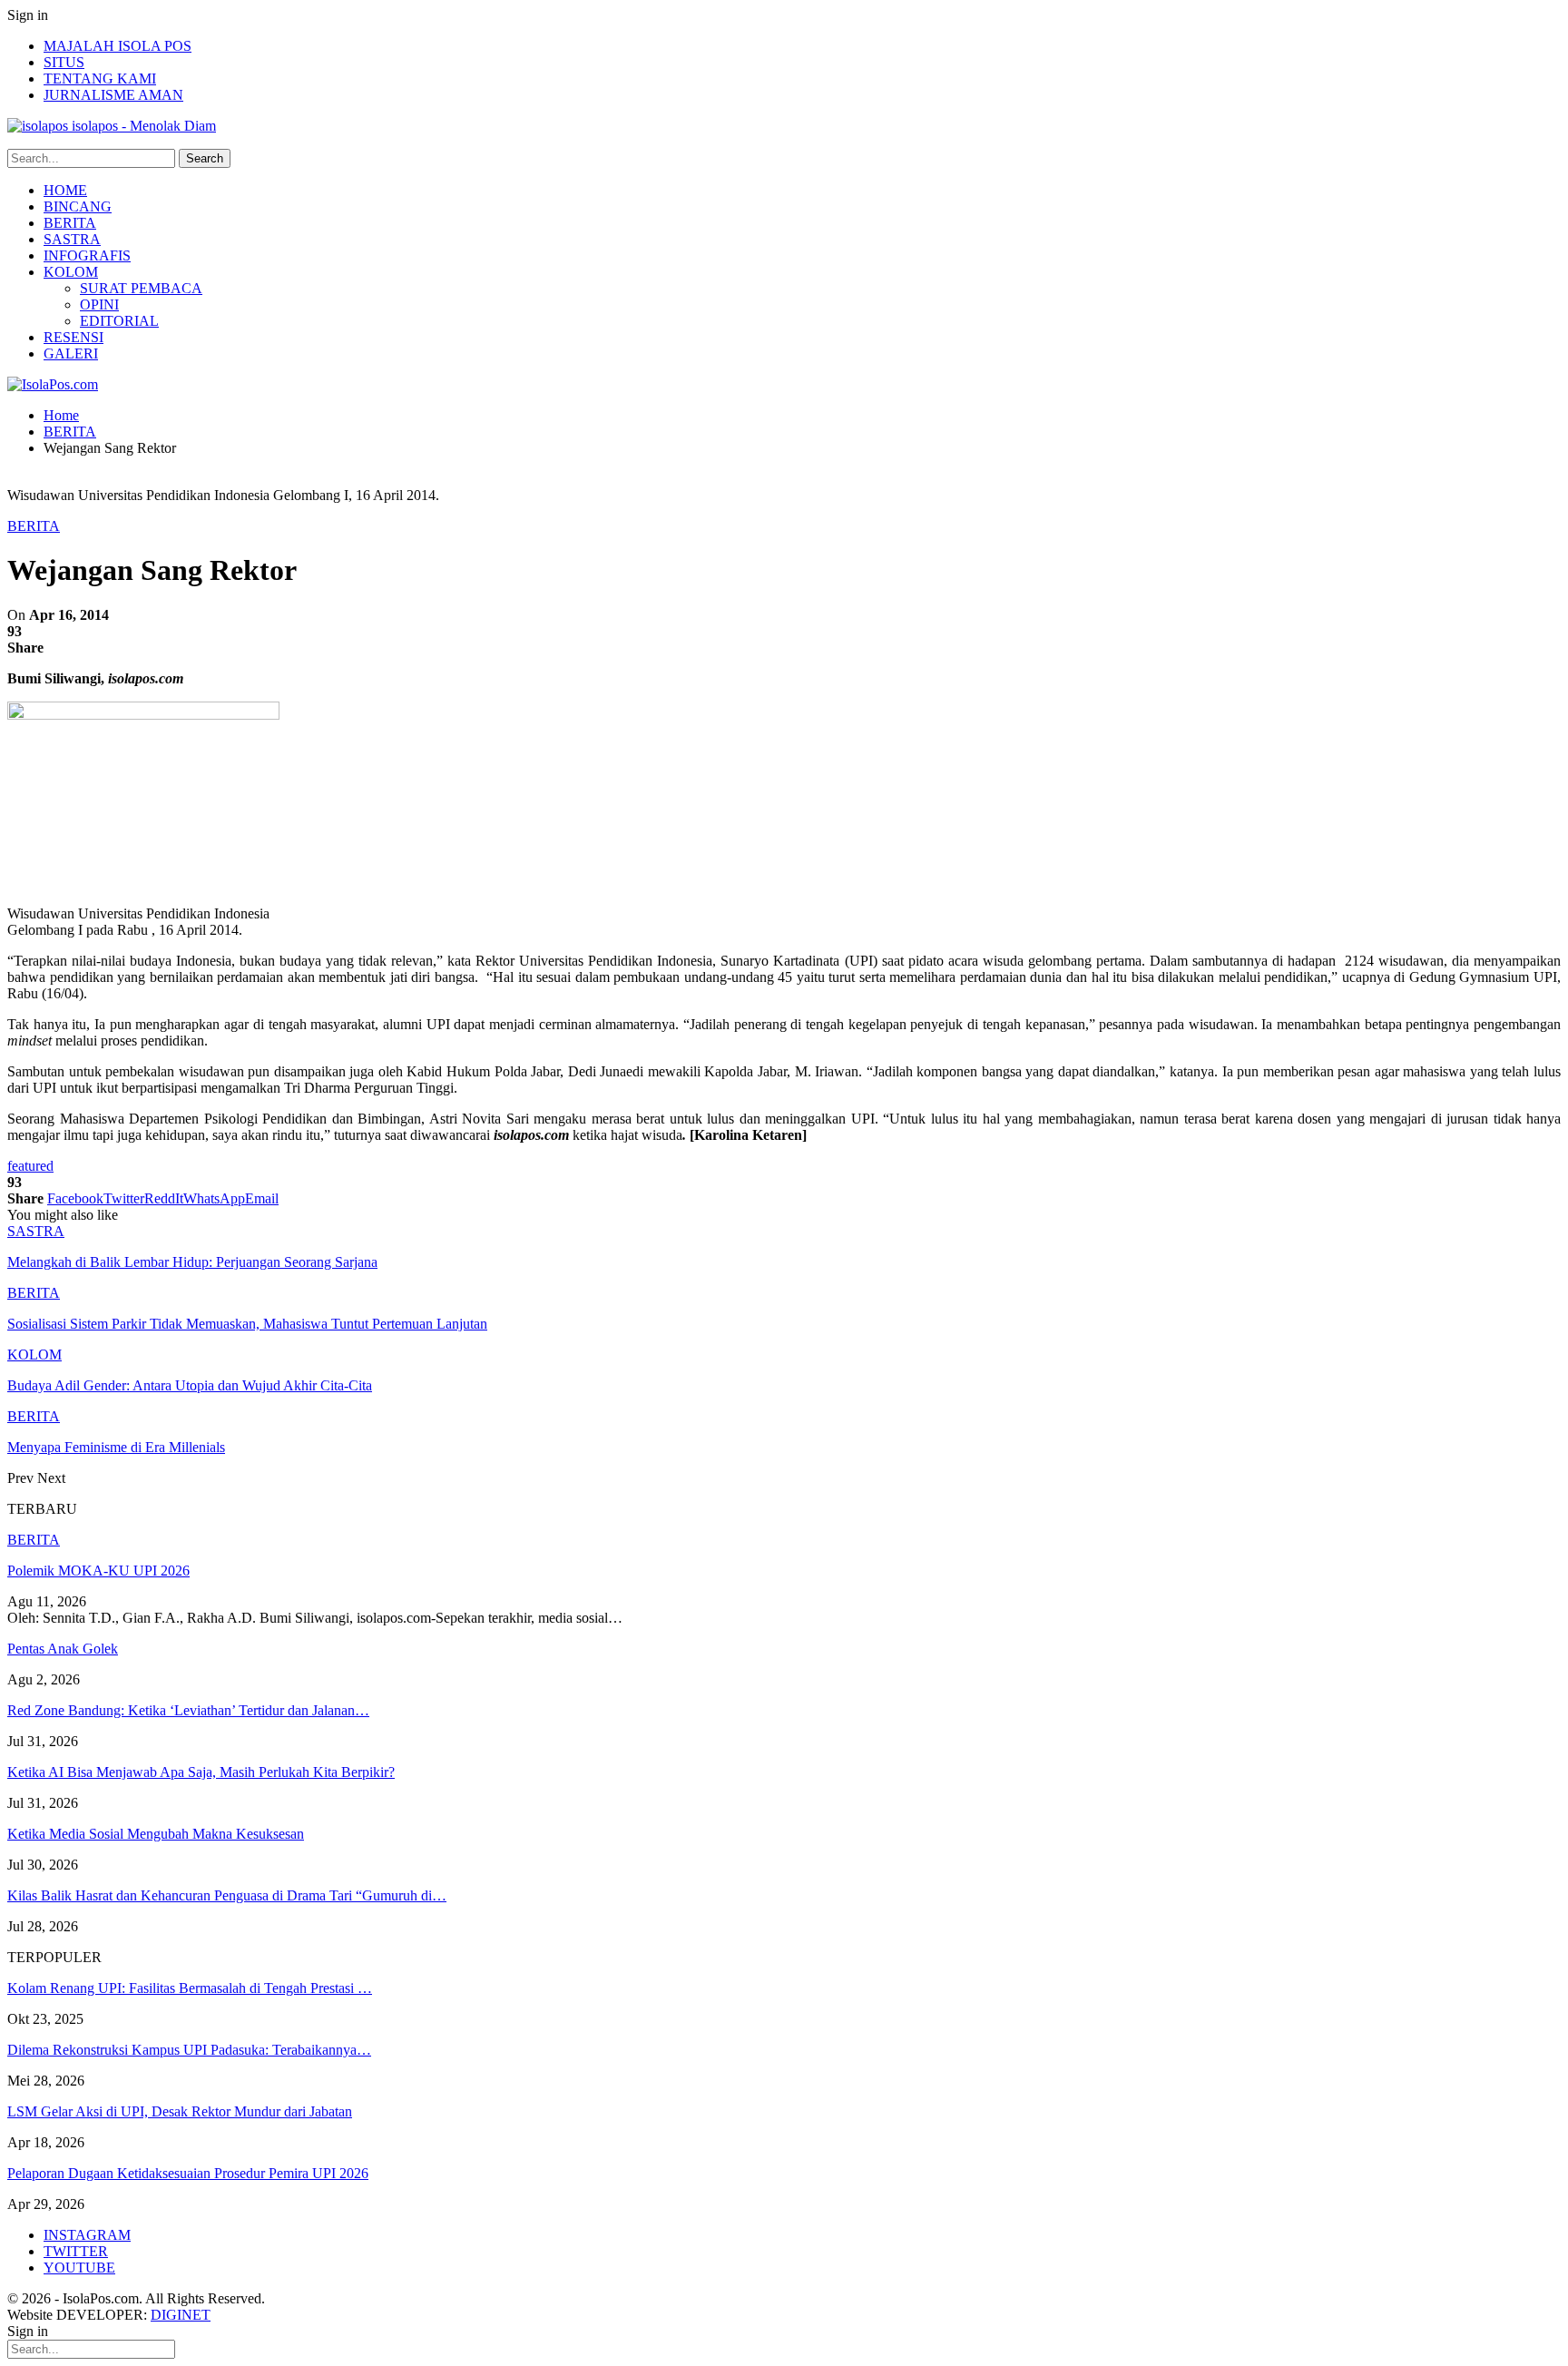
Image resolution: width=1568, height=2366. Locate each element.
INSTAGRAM (87, 2235)
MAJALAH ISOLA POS (118, 46)
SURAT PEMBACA (141, 288)
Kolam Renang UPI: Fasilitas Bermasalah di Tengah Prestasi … (190, 1988)
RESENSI (73, 337)
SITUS (64, 62)
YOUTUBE (79, 2268)
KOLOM (71, 272)
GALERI (71, 353)
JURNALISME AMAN (113, 95)
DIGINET (181, 2315)
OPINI (99, 304)
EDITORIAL (119, 321)
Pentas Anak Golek (63, 1649)
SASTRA (72, 239)
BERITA (70, 223)
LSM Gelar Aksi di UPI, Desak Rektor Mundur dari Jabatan (180, 2111)
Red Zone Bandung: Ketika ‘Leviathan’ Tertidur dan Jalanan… (188, 1710)
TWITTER (76, 2251)
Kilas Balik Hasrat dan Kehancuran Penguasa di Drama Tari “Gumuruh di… (227, 1895)
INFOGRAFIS (87, 255)
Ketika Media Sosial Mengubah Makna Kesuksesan (156, 1834)
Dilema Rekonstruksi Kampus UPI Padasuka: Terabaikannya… (189, 2050)
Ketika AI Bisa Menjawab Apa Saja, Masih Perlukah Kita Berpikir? (201, 1772)
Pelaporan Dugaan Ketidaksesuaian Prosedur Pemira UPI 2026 (188, 2173)
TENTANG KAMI (100, 79)
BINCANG (78, 206)
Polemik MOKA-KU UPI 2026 (98, 1571)
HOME (65, 190)
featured (30, 1166)
